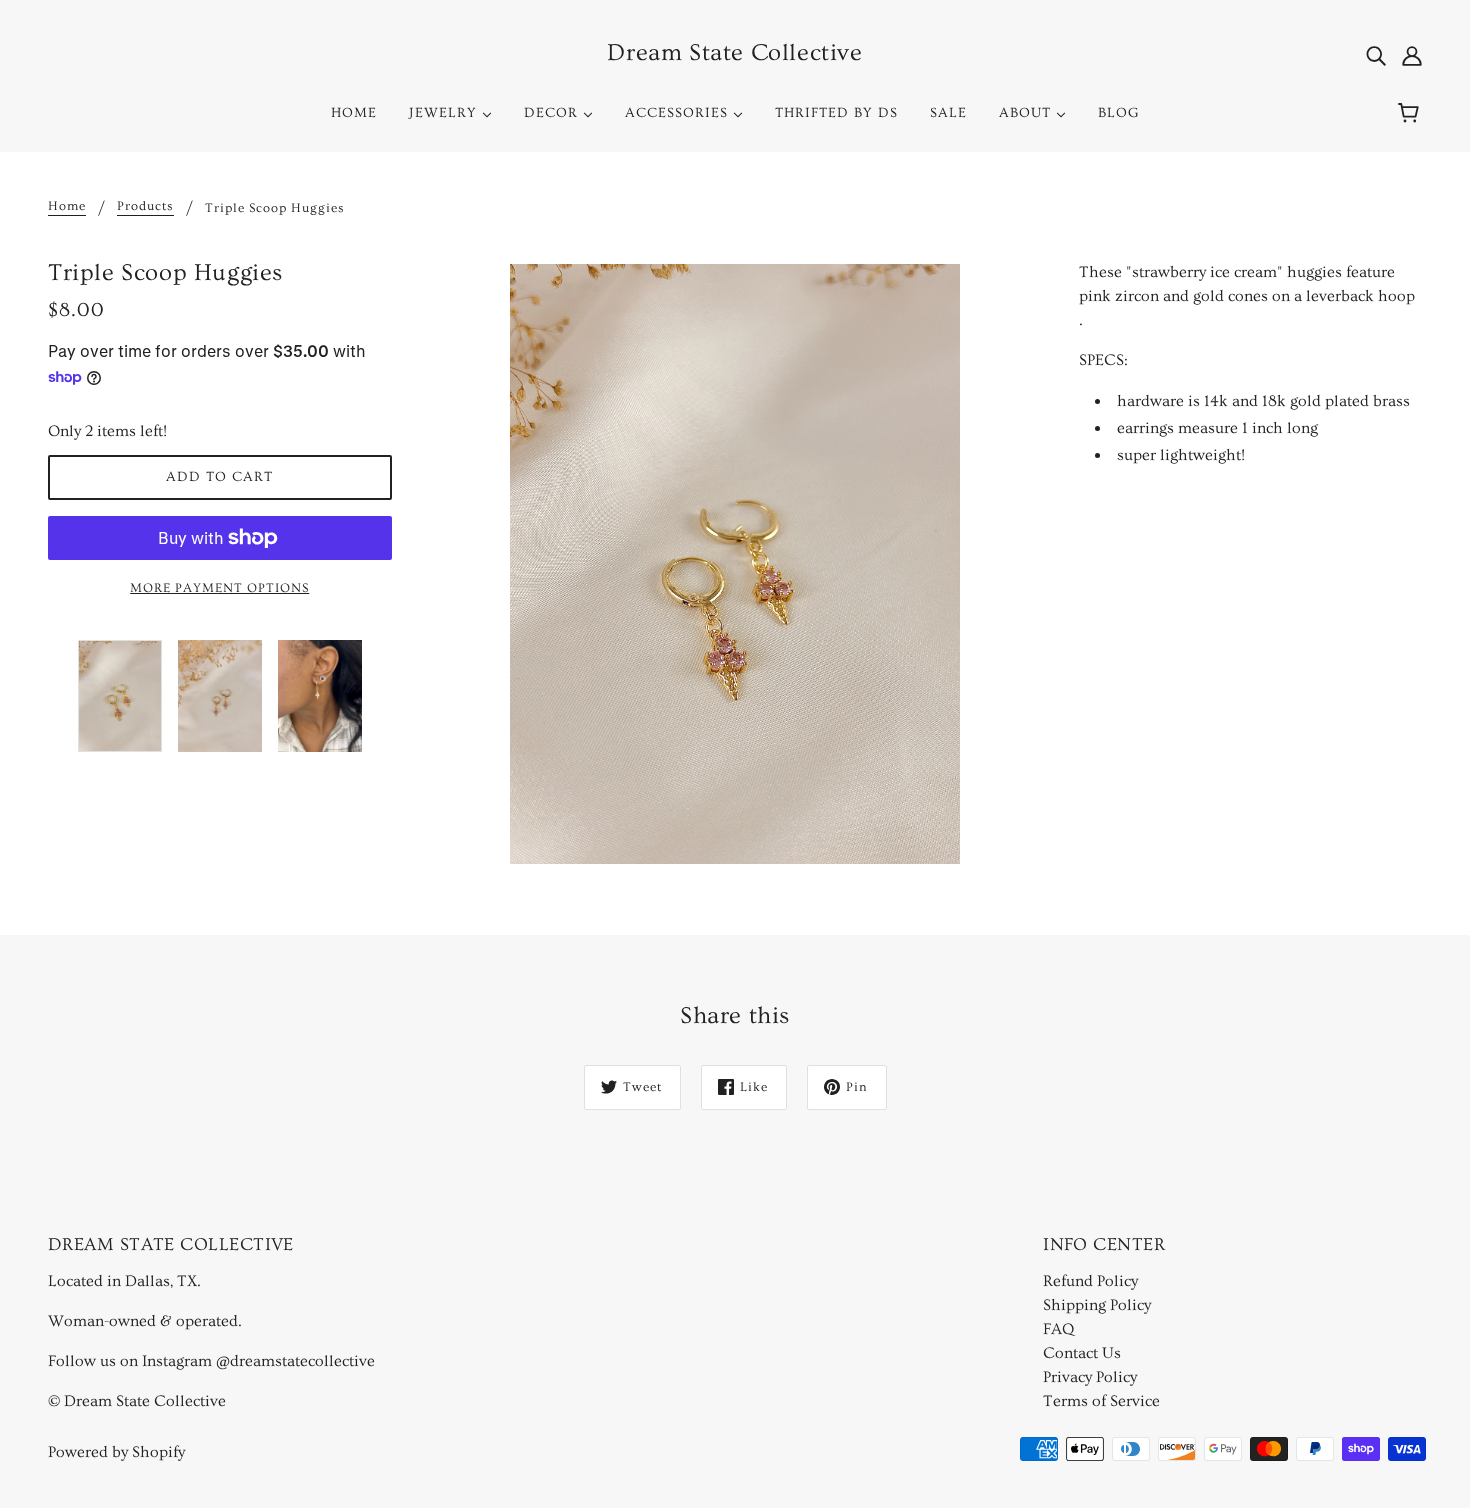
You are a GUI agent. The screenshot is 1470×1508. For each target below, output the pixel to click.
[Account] (1412, 53)
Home (67, 206)
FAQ (1058, 1329)
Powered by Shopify (116, 1452)
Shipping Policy (1097, 1305)
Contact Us (1082, 1353)
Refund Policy (1090, 1281)
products (145, 206)
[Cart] (1411, 113)
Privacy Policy (1090, 1377)
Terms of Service (1101, 1401)
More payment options (219, 588)
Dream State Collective (734, 52)
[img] (1376, 53)
